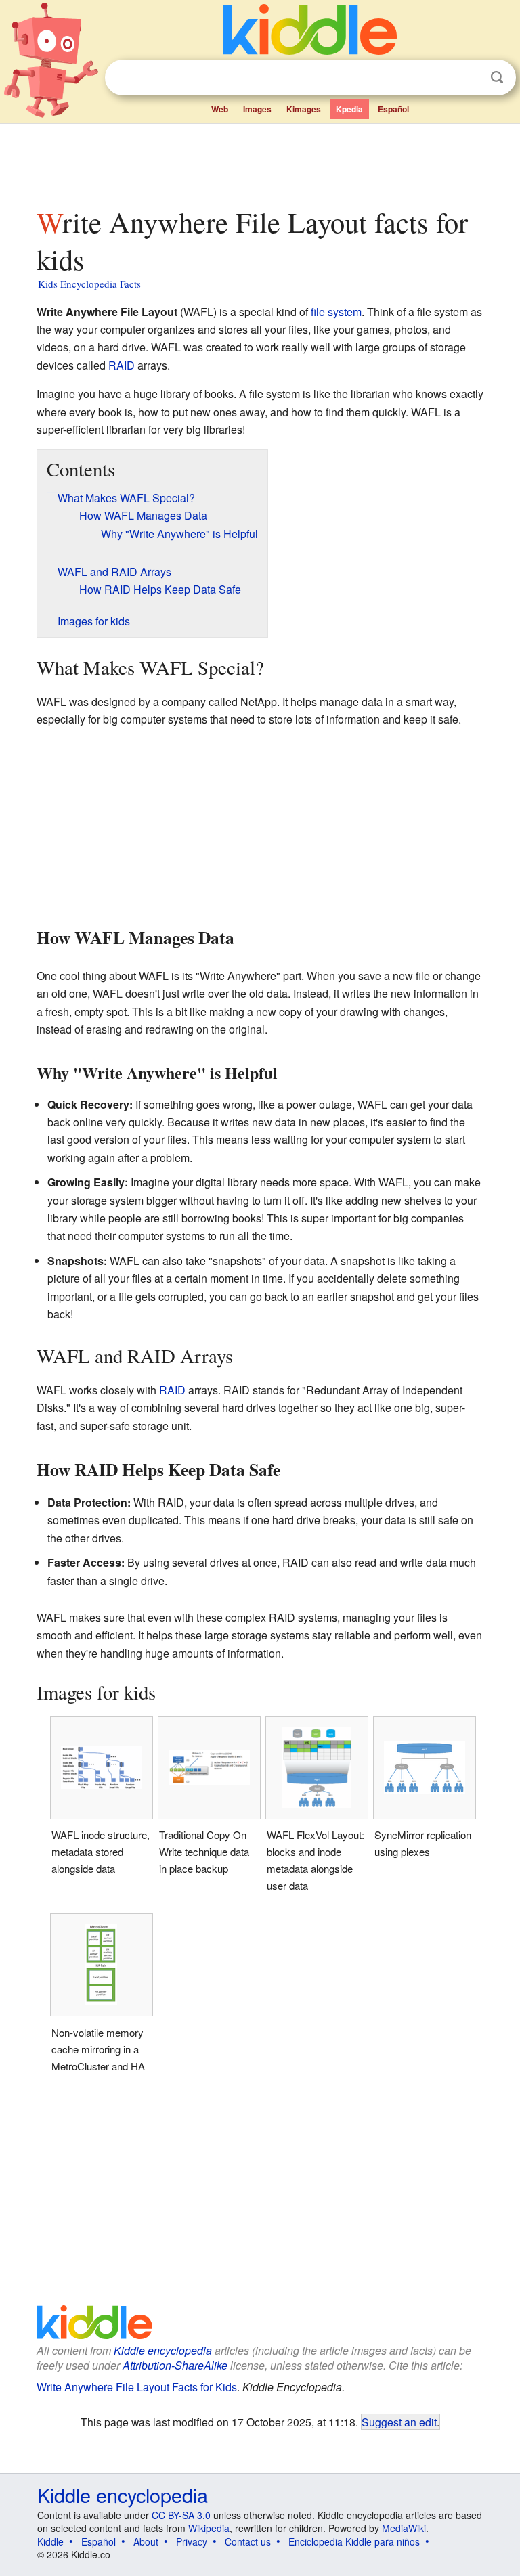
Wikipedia (209, 2528)
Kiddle (50, 2541)
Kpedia (349, 109)
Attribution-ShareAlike (175, 2365)
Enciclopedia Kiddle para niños (354, 2541)
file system (336, 312)
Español (393, 109)
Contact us (248, 2541)
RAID (122, 365)
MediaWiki (404, 2528)
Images (257, 109)
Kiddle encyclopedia (163, 2350)
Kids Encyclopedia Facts (89, 284)
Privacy (192, 2541)
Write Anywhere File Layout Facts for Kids (137, 2387)
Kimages (304, 109)
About (146, 2541)
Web (220, 109)
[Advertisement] (260, 162)
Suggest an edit (399, 2422)
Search (497, 77)
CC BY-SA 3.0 (181, 2515)
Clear (469, 78)
